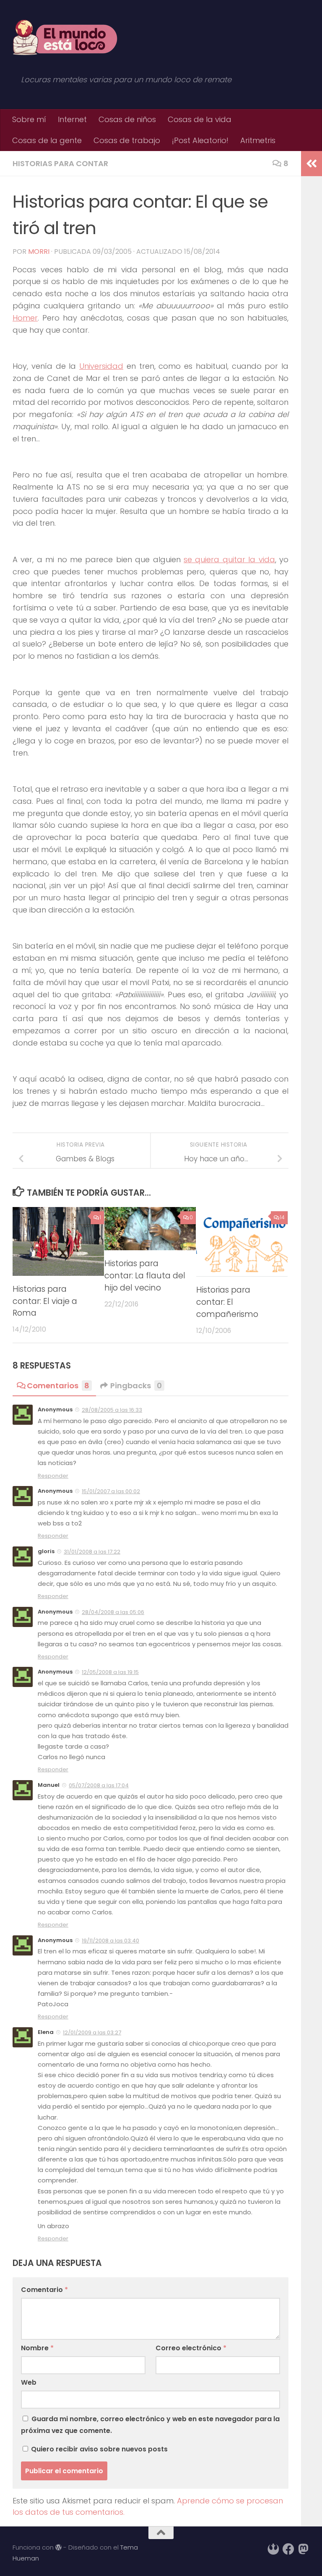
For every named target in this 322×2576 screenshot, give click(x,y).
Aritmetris (258, 140)
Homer (25, 318)
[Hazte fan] (288, 2549)
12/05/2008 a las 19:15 (110, 1672)
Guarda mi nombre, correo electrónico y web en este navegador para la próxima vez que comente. (150, 2425)
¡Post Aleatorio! (200, 140)
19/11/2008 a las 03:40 (110, 1941)
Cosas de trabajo (127, 140)
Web (29, 2382)
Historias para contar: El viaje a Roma (45, 1301)
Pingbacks (136, 1386)
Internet (72, 119)
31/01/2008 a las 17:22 (92, 1552)
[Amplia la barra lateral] (312, 164)
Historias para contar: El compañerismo (227, 1302)
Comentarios (58, 1386)
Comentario (44, 2290)
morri (39, 252)
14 (282, 1217)
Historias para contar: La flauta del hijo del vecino (145, 1276)
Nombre (37, 2348)
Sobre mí (29, 119)
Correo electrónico (191, 2348)
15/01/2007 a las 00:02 (111, 1491)
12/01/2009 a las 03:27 (92, 2032)
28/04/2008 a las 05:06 (113, 1612)
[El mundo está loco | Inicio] (65, 38)
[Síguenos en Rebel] (273, 2549)
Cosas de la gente (47, 140)
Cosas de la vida (200, 119)
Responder (53, 1476)
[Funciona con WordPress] (58, 2548)
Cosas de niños (127, 119)
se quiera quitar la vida (229, 559)
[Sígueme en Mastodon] (304, 2549)
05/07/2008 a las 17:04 (99, 1785)
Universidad (101, 366)
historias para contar (60, 163)
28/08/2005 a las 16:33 (112, 1410)
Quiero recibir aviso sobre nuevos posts (99, 2449)
